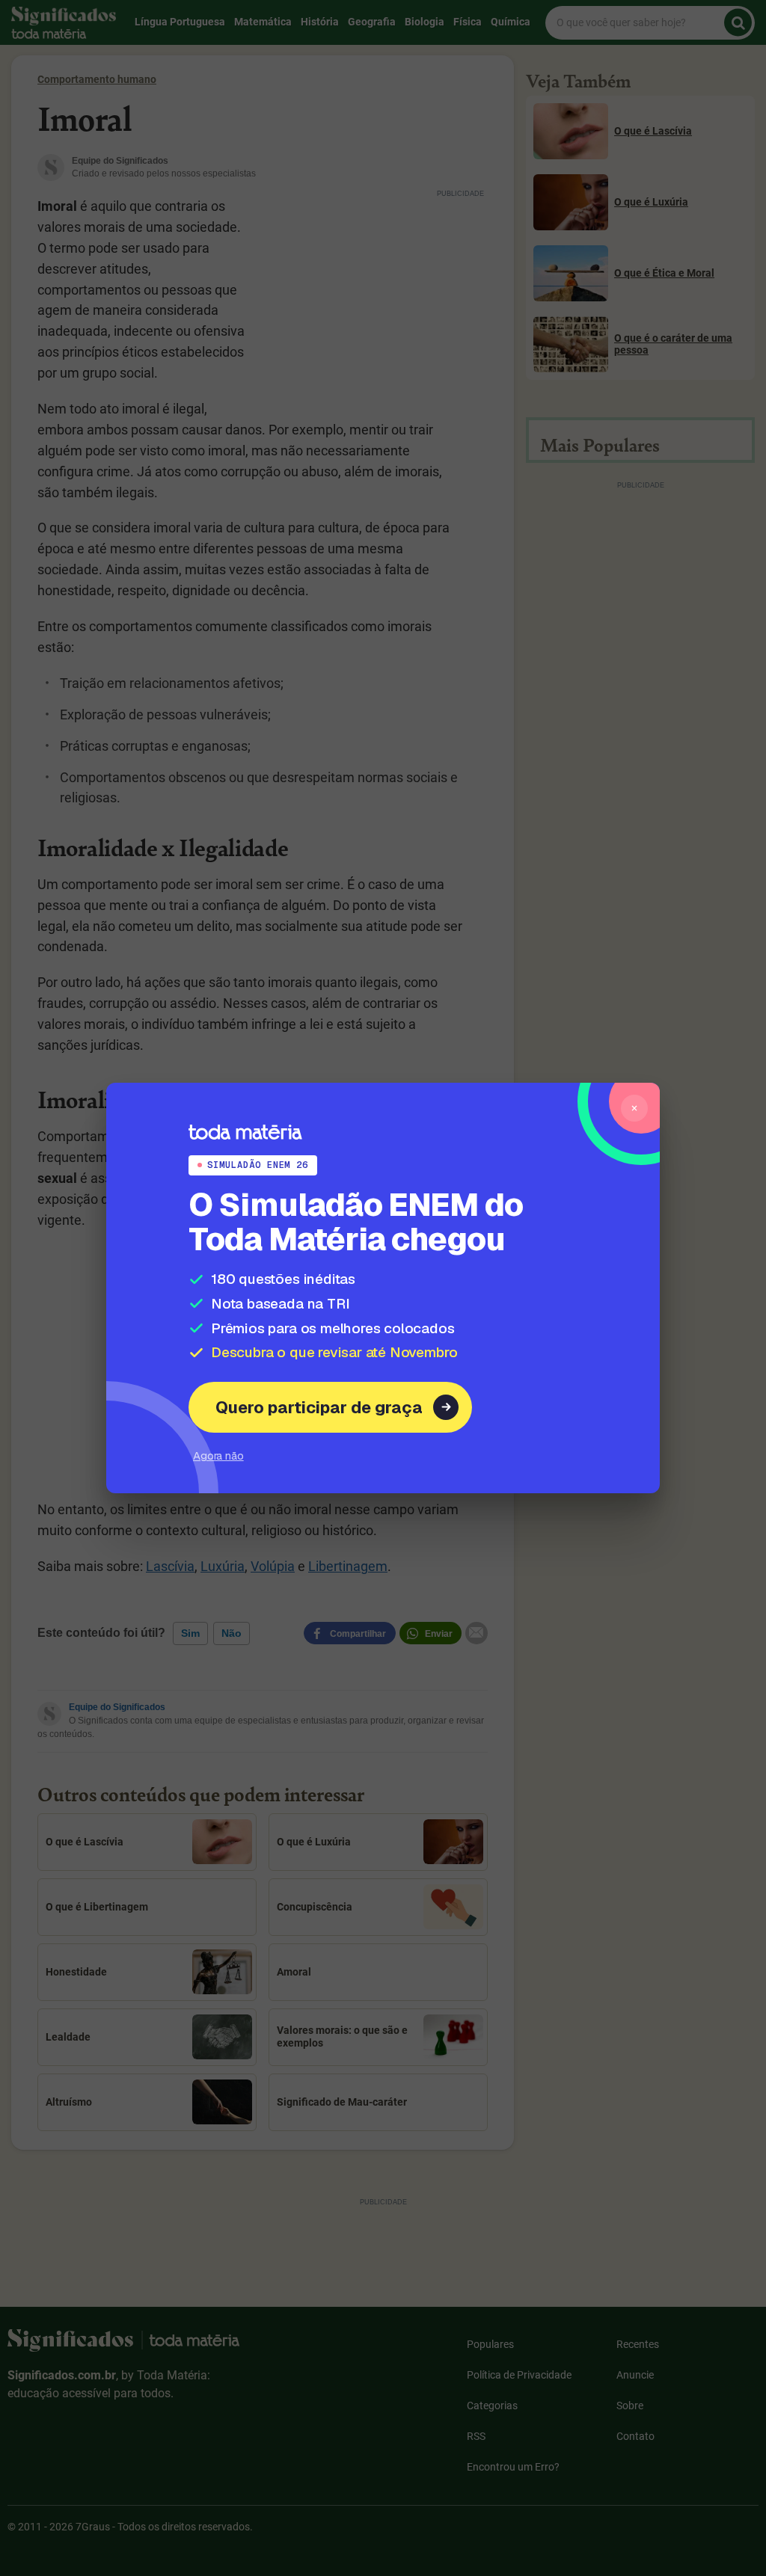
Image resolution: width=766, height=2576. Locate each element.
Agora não (218, 1455)
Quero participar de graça (319, 1407)
